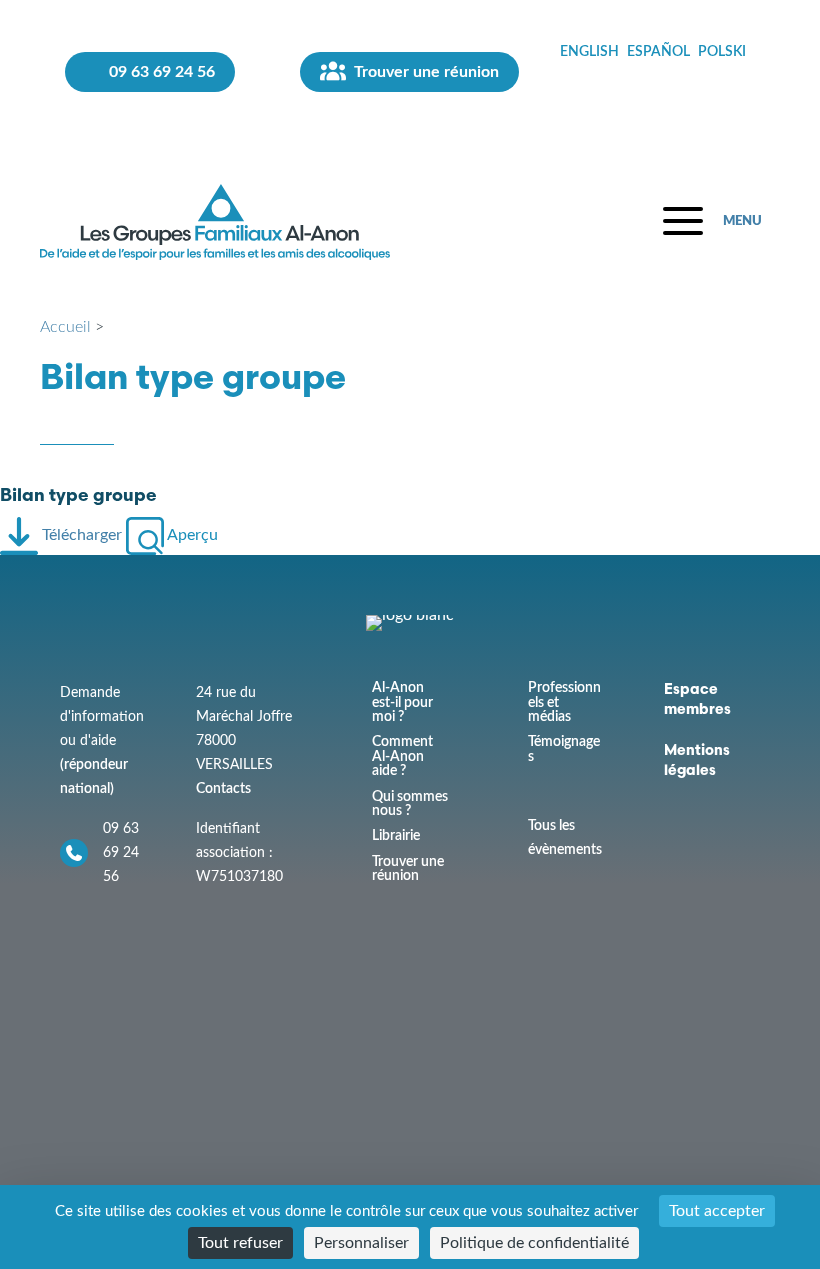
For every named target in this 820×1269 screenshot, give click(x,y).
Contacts (223, 788)
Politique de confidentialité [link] (534, 1243)
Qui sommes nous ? (410, 804)
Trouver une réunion (408, 869)
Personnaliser (361, 1243)
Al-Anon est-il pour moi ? (402, 702)
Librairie (396, 836)
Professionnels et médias (564, 702)
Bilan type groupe (78, 496)
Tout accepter (717, 1211)
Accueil (65, 327)
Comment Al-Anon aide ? (402, 756)
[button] (712, 221)
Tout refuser (240, 1243)
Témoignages (564, 749)
